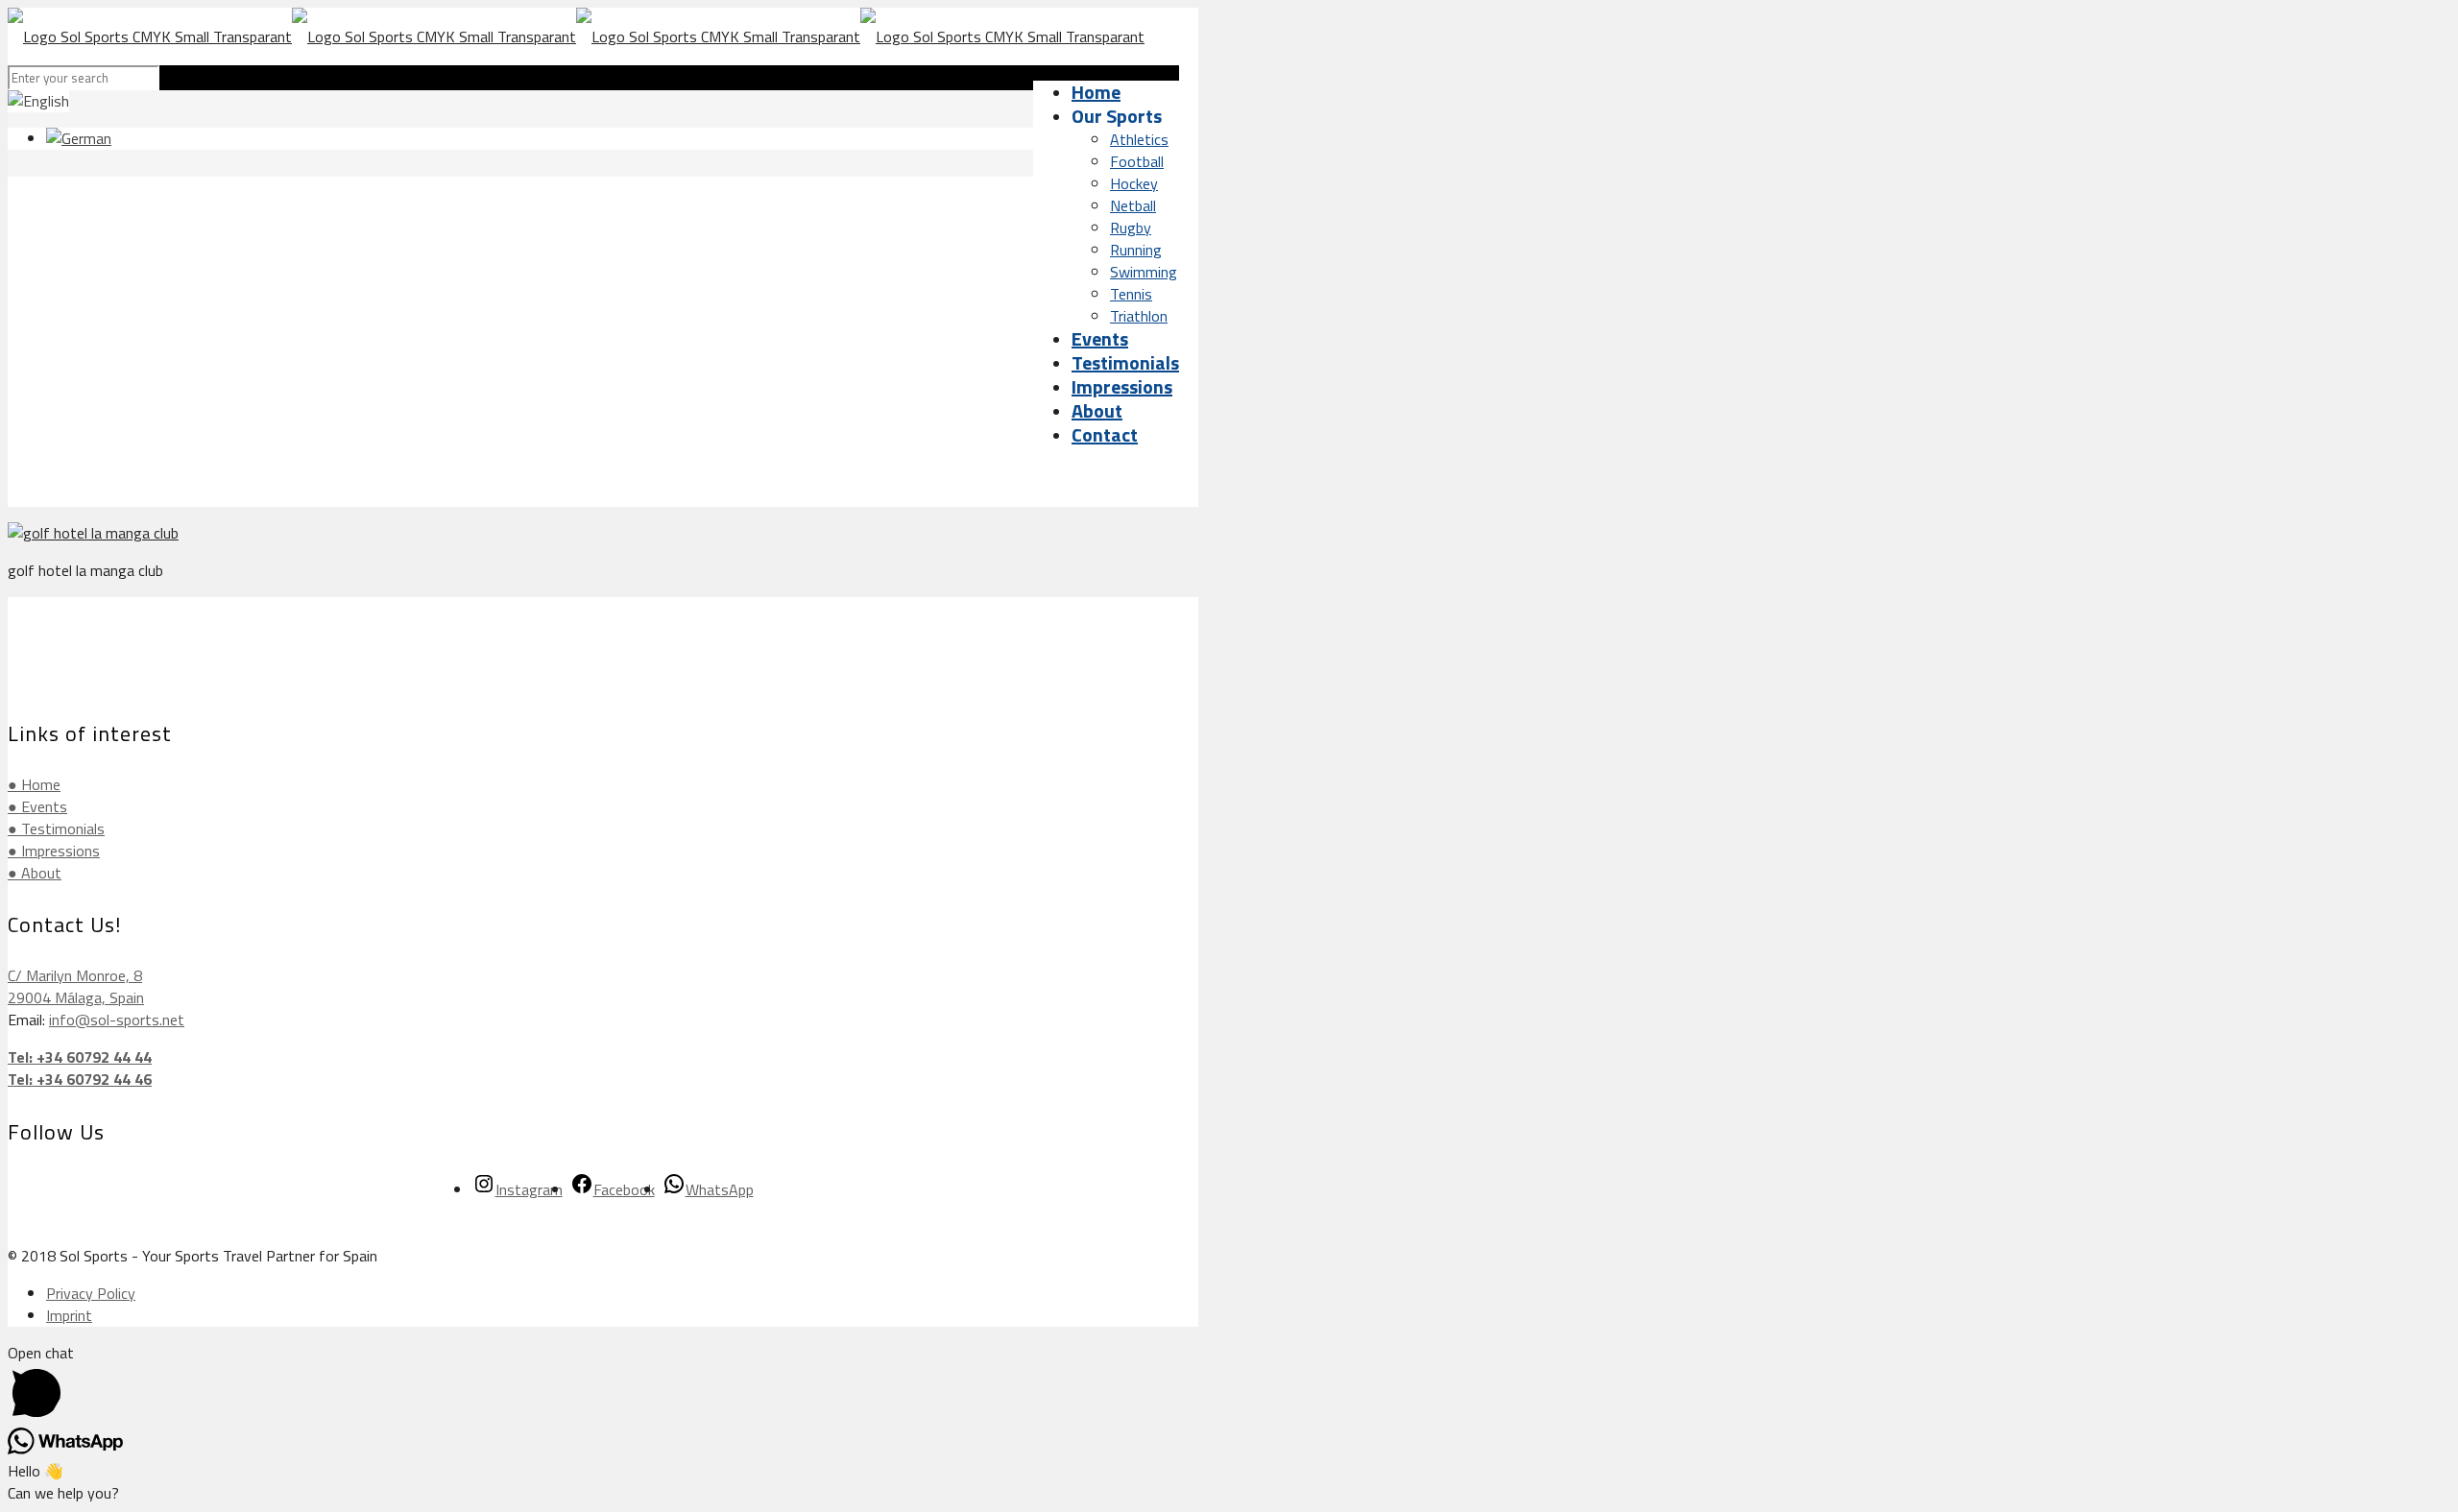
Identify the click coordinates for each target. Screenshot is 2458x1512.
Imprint (69, 1315)
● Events (37, 806)
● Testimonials (56, 828)
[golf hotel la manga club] (93, 533)
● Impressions (54, 851)
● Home (34, 784)
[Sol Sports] (576, 36)
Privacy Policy (91, 1293)
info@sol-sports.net (117, 1020)
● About (35, 873)
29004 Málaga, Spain (76, 997)
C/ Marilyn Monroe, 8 (75, 975)
